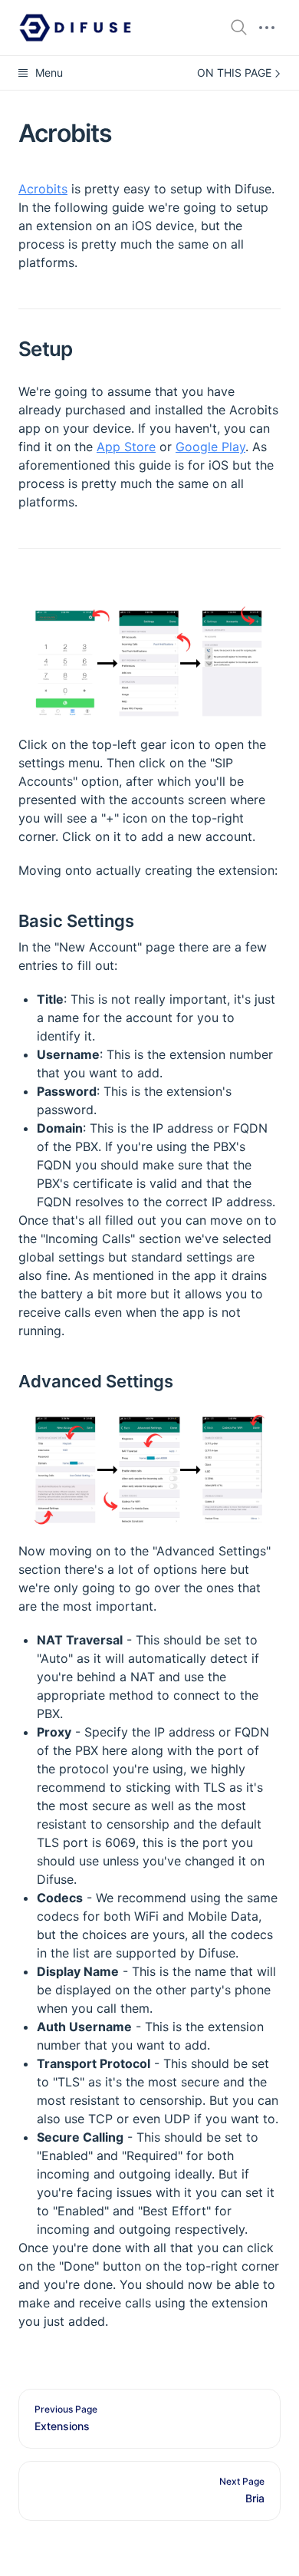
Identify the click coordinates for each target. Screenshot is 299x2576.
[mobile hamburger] (267, 28)
